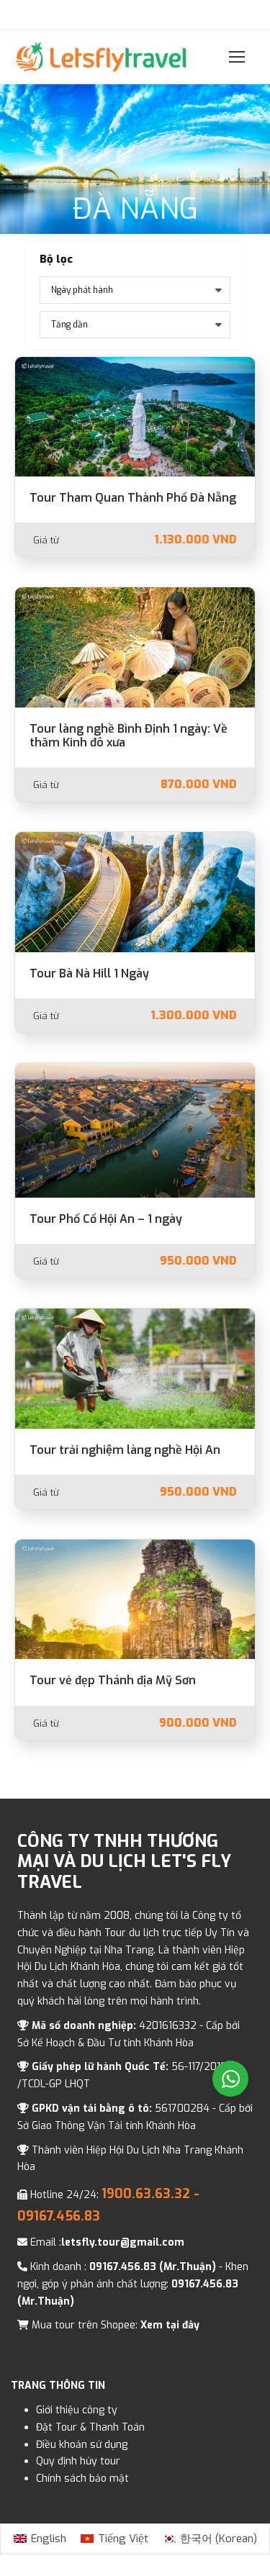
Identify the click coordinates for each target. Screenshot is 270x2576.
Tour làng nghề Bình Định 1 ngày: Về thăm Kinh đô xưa (129, 736)
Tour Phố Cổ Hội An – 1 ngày (106, 1219)
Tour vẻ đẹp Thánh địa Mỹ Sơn (113, 1680)
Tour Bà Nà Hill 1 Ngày (89, 973)
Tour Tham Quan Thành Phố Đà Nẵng (133, 498)
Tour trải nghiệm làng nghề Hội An (125, 1450)
